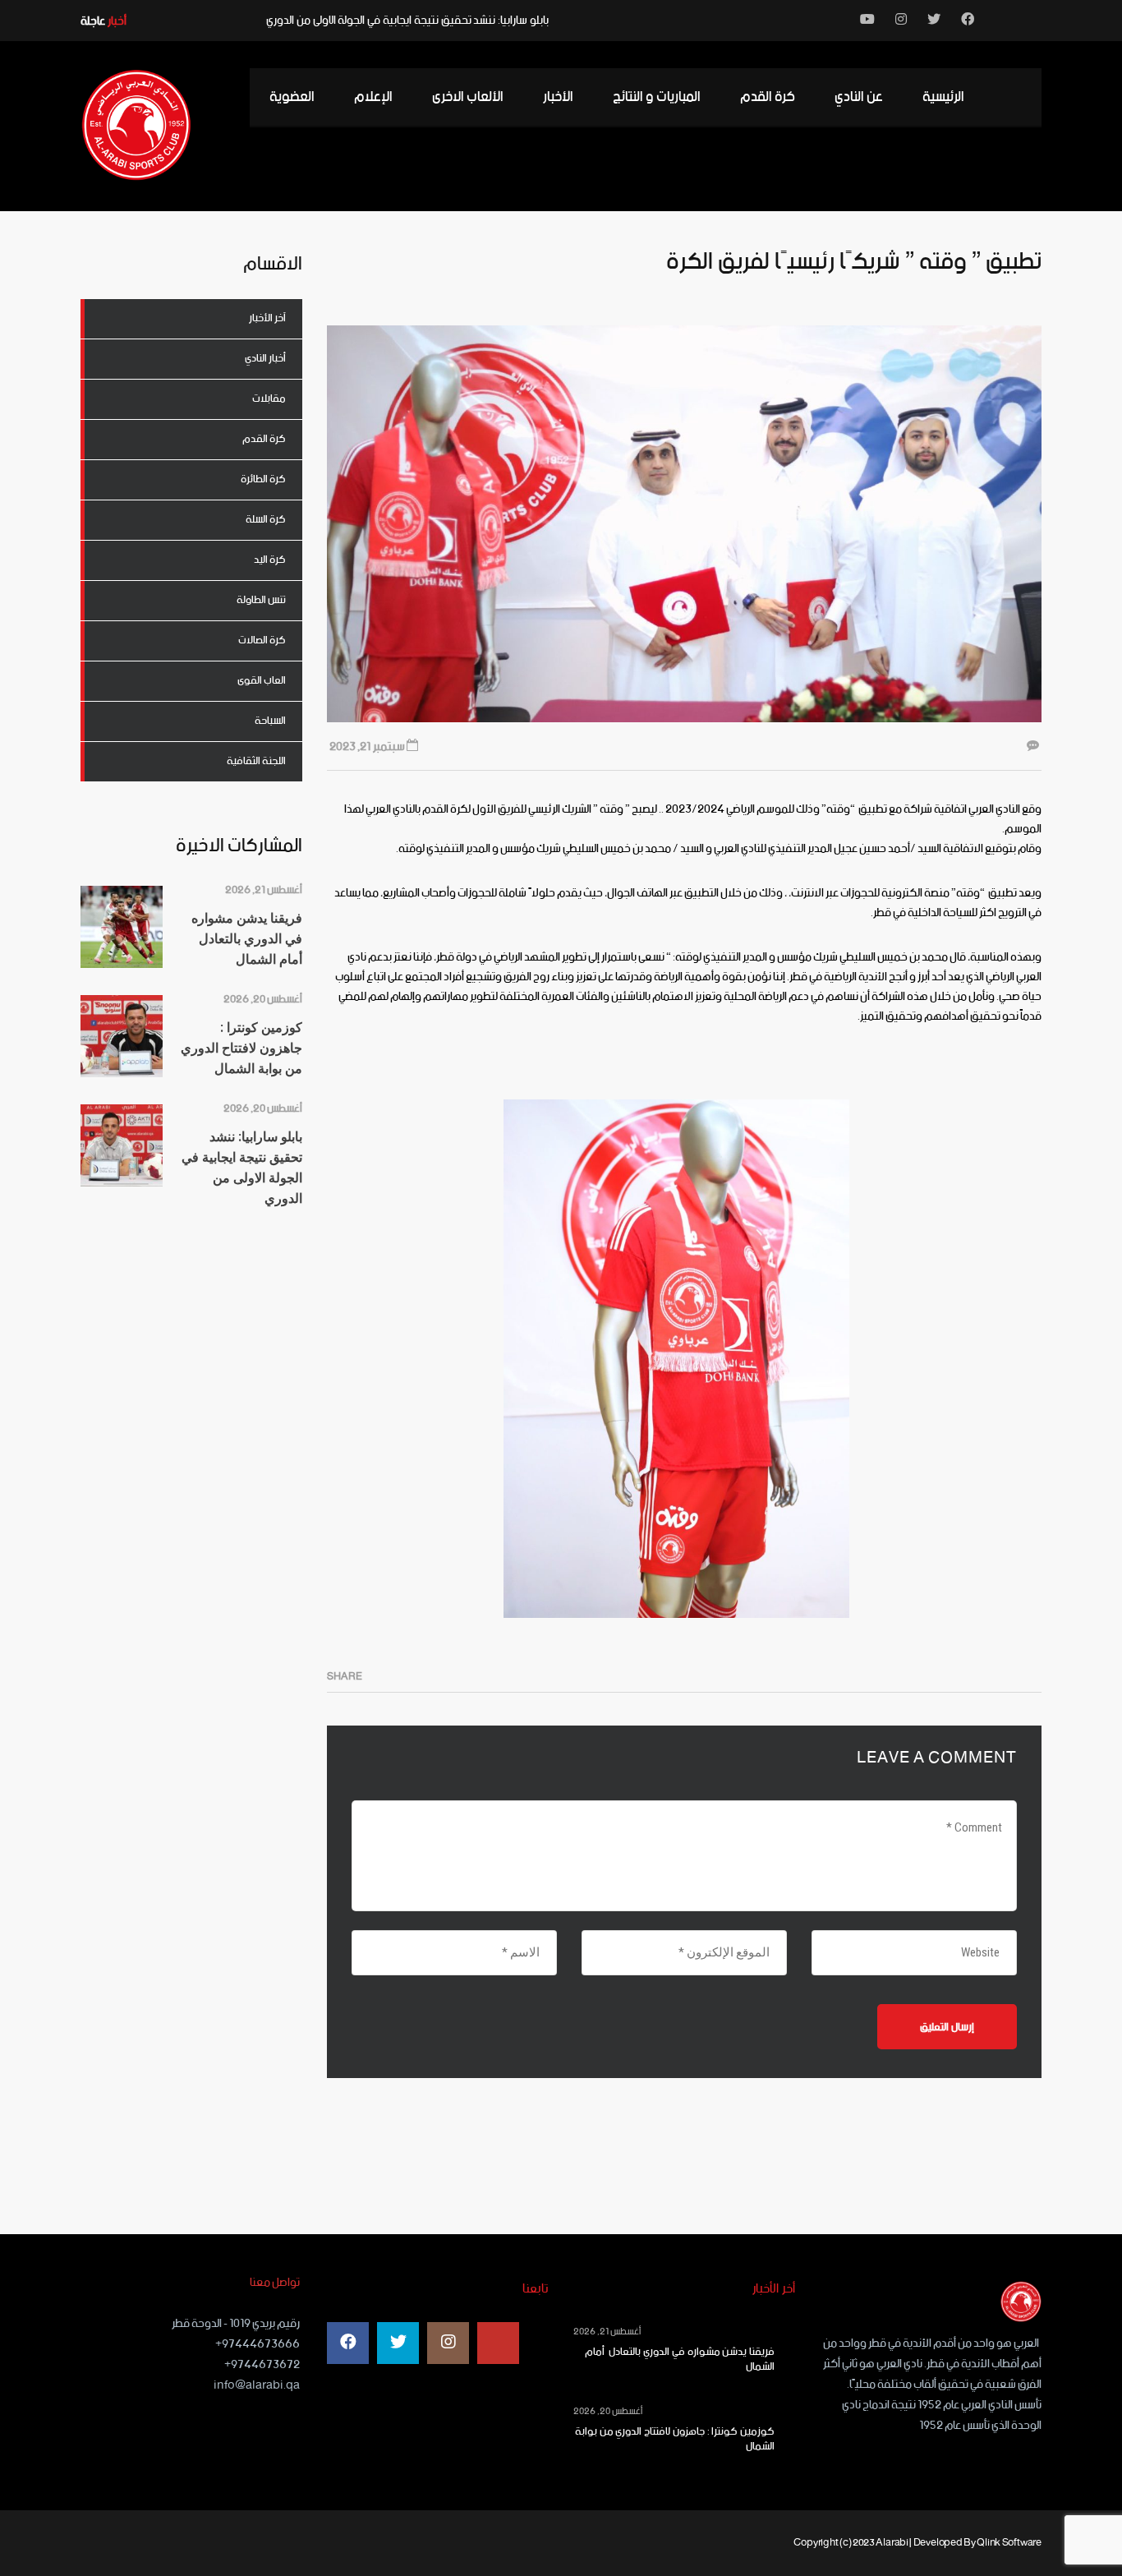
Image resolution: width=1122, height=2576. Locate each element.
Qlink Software (1009, 2543)
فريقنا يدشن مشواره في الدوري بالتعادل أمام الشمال (680, 2360)
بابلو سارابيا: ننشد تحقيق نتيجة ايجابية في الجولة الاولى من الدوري (407, 21)
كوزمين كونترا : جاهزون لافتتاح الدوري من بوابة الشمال (675, 2440)
